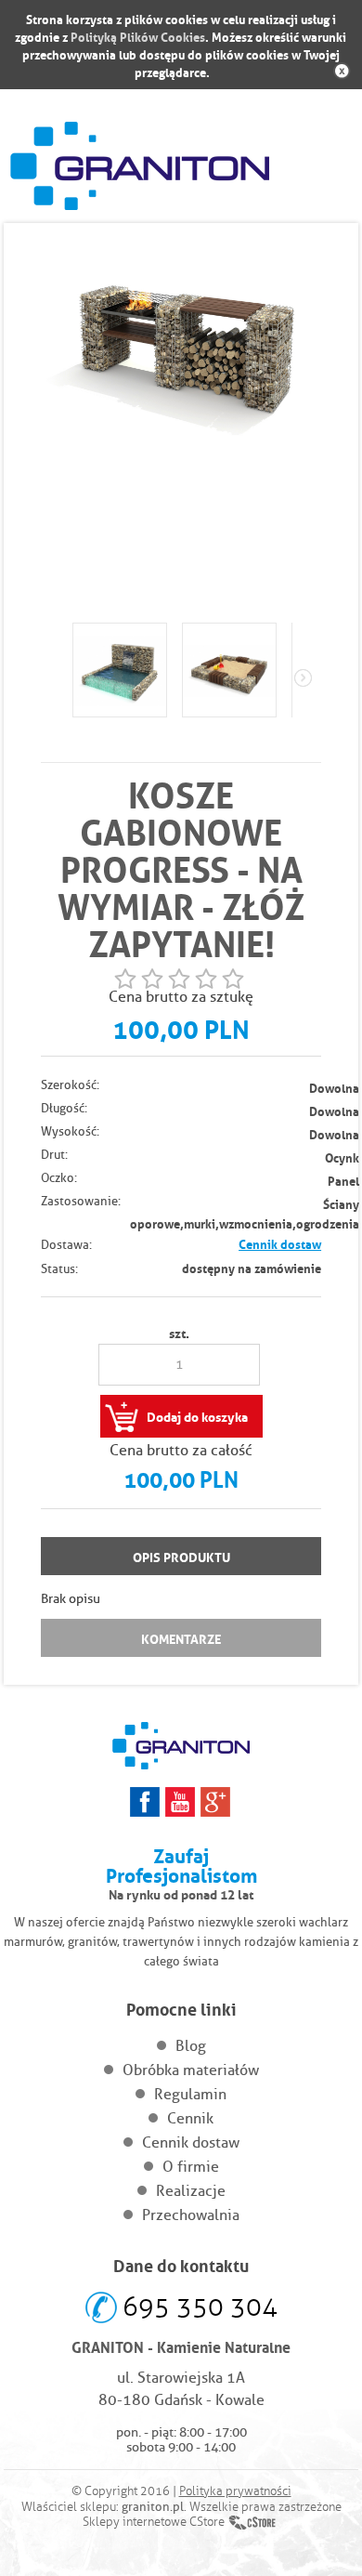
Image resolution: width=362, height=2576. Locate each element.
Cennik (190, 2118)
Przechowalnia (191, 2215)
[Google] (215, 1802)
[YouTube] (180, 1802)
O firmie (191, 2167)
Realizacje (191, 2191)
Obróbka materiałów (191, 2070)
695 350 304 (200, 2307)
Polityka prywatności (235, 2491)
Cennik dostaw (280, 1243)
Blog (191, 2046)
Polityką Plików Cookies (138, 36)
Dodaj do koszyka (197, 1415)
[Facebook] (145, 1802)
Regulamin (190, 2094)
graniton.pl (153, 2506)
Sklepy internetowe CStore (154, 2522)
